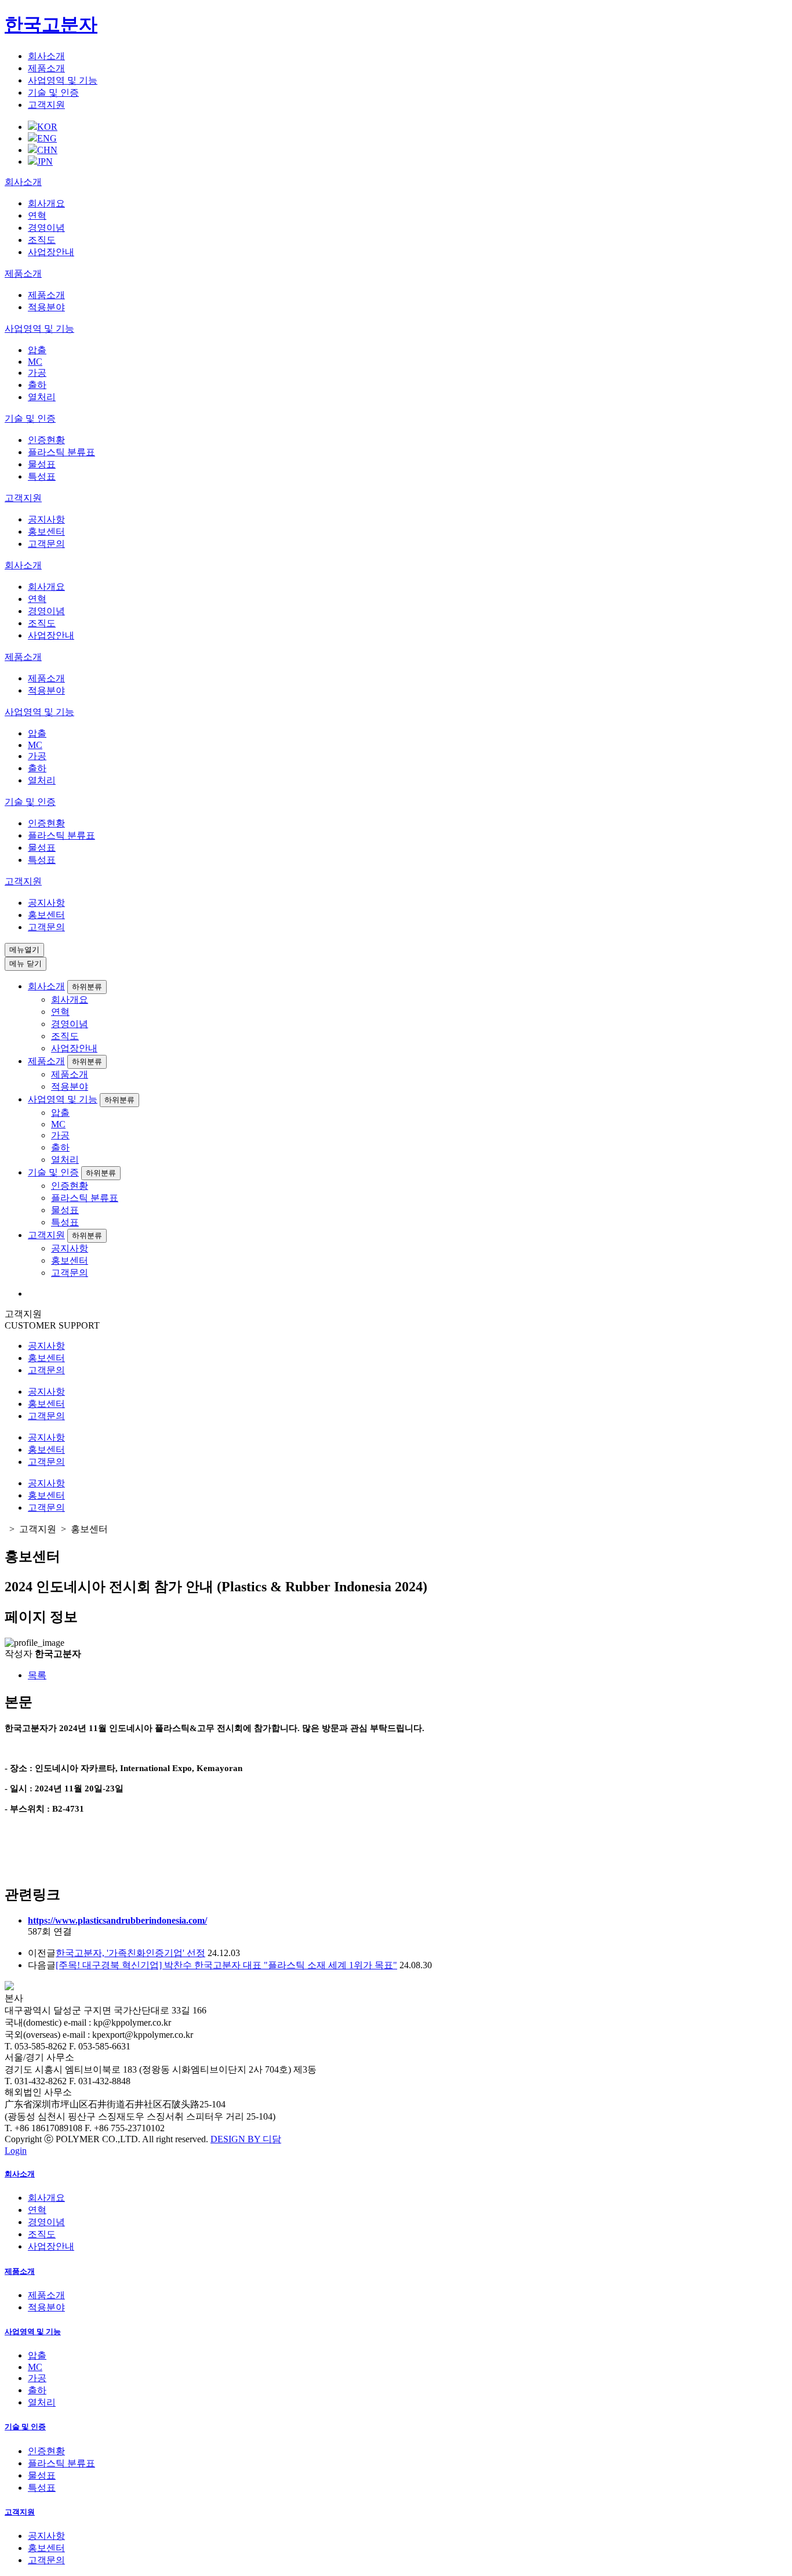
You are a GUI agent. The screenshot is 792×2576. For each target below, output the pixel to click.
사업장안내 (51, 252)
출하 (37, 385)
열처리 (42, 397)
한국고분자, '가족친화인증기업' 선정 (130, 1953)
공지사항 (46, 519)
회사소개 (46, 56)
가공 (37, 373)
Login (16, 2151)
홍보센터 (46, 531)
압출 (37, 350)
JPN (45, 162)
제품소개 (46, 68)
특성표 (42, 476)
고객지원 (46, 105)
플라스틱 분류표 (61, 452)
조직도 (42, 240)
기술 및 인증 (53, 92)
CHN (47, 150)
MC (35, 362)
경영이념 (46, 228)
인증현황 (46, 440)
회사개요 (46, 203)
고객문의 (46, 544)
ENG (47, 138)
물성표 (42, 464)
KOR (47, 127)
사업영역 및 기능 (63, 80)
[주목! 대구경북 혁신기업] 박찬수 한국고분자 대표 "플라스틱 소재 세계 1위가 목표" (226, 1965)
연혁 (37, 215)
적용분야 (46, 307)
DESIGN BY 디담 (246, 2139)
